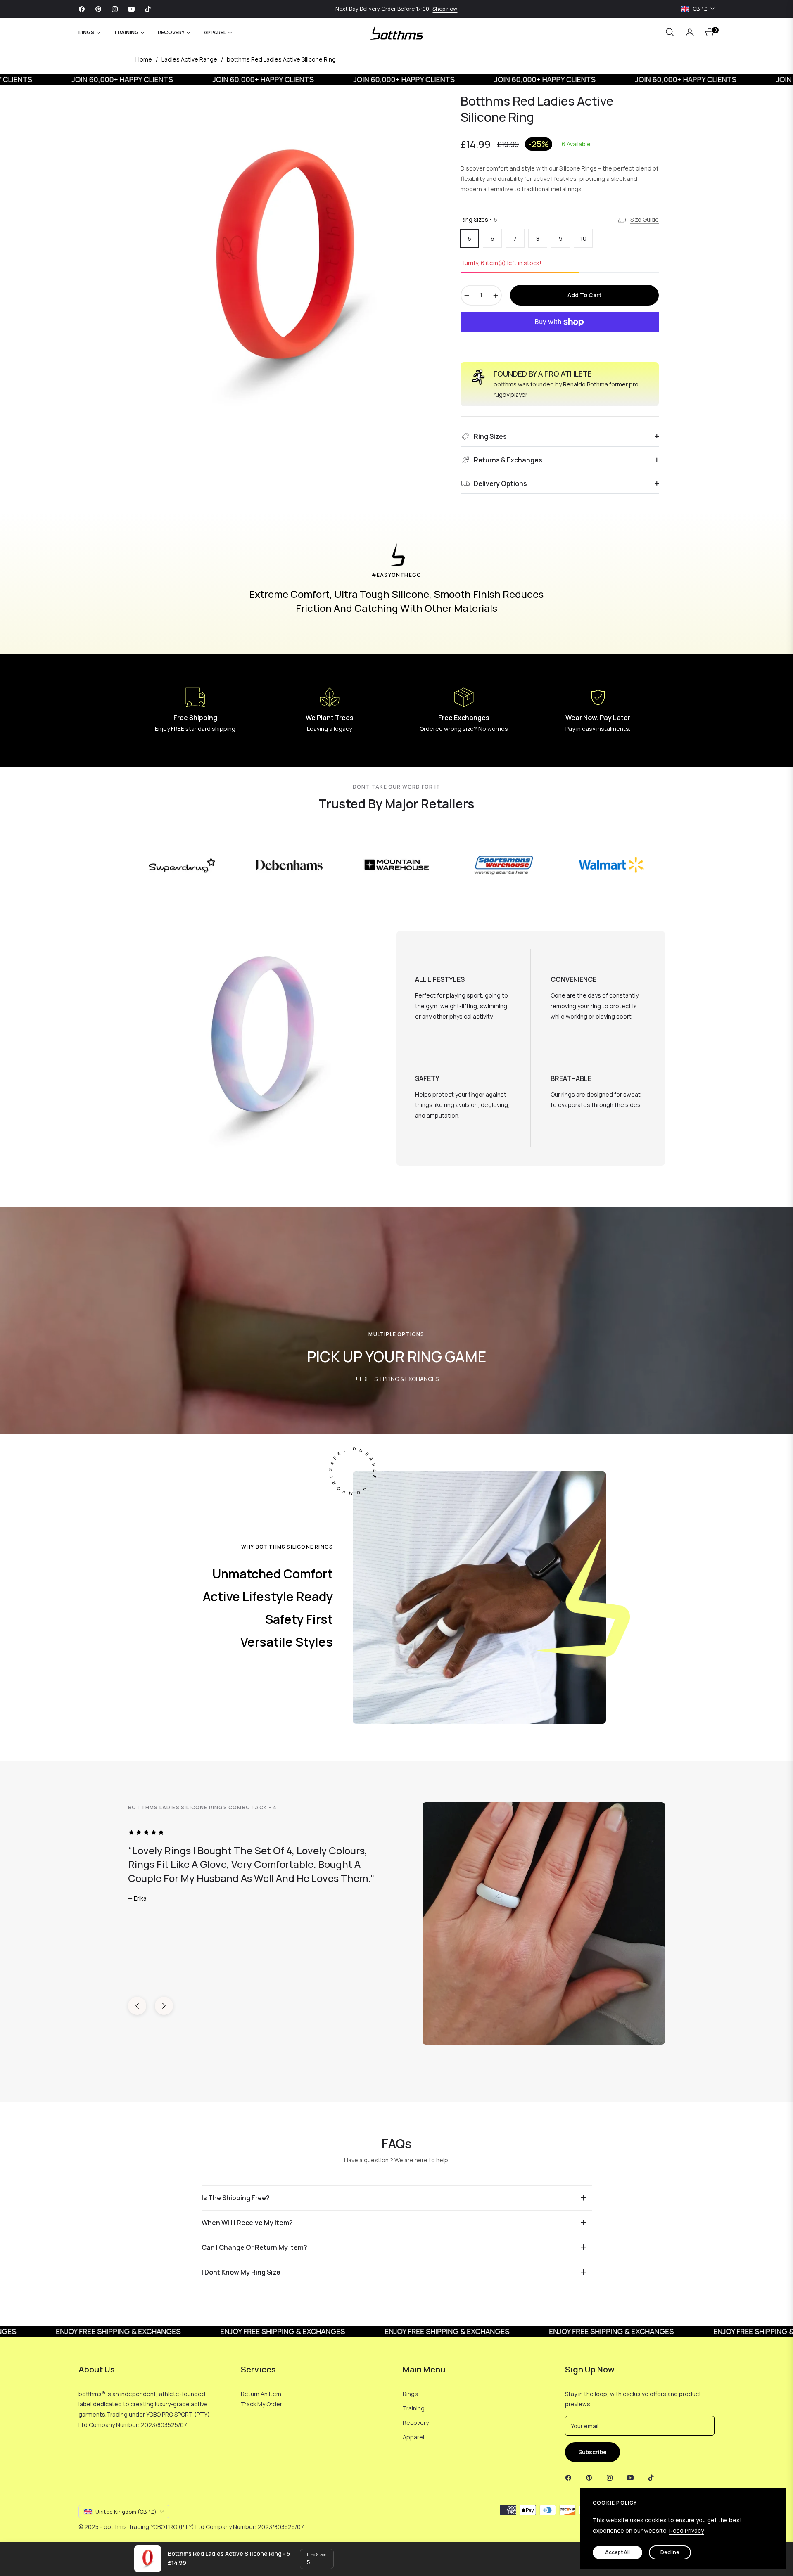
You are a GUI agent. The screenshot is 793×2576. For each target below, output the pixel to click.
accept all (617, 2552)
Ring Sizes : (479, 219)
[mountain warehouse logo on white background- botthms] (397, 865)
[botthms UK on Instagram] (612, 2477)
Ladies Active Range (189, 59)
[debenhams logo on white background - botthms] (289, 865)
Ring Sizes (317, 2555)
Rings (410, 2394)
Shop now (445, 9)
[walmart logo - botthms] (611, 865)
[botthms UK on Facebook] (570, 2477)
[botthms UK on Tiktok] (653, 2477)
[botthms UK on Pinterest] (591, 2477)
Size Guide (645, 219)
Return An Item (261, 2394)
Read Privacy (686, 2530)
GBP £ (700, 9)
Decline (670, 2552)
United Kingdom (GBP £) (126, 2512)
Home (144, 59)
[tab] (283, 1574)
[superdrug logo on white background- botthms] (182, 865)
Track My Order (261, 2404)
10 (583, 238)
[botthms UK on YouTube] (632, 2477)
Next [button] (164, 2006)
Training (414, 2408)
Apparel (413, 2437)
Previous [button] (137, 2006)
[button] (670, 32)
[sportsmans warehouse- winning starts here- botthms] (504, 865)
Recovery (416, 2423)
